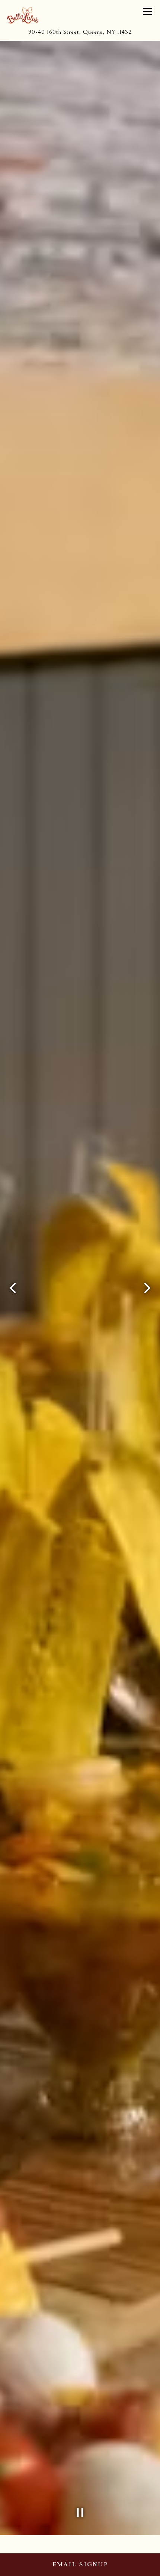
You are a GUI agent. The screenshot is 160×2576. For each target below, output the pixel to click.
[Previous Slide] (13, 1288)
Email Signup (80, 2564)
